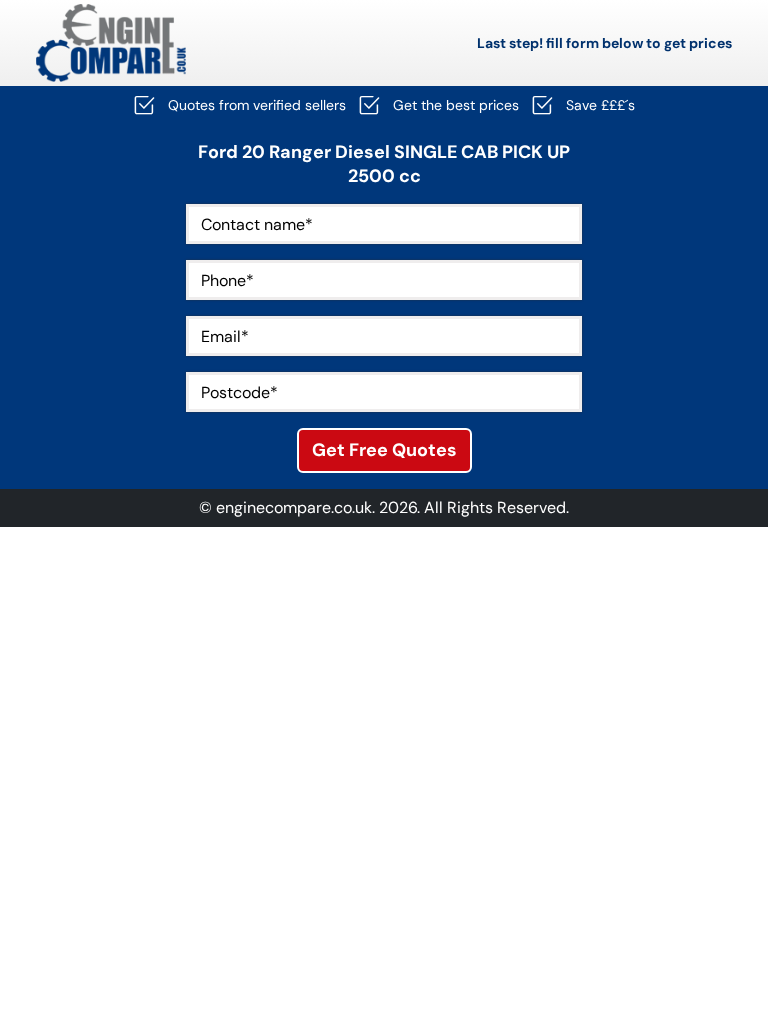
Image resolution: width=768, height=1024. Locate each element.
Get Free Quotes (384, 450)
